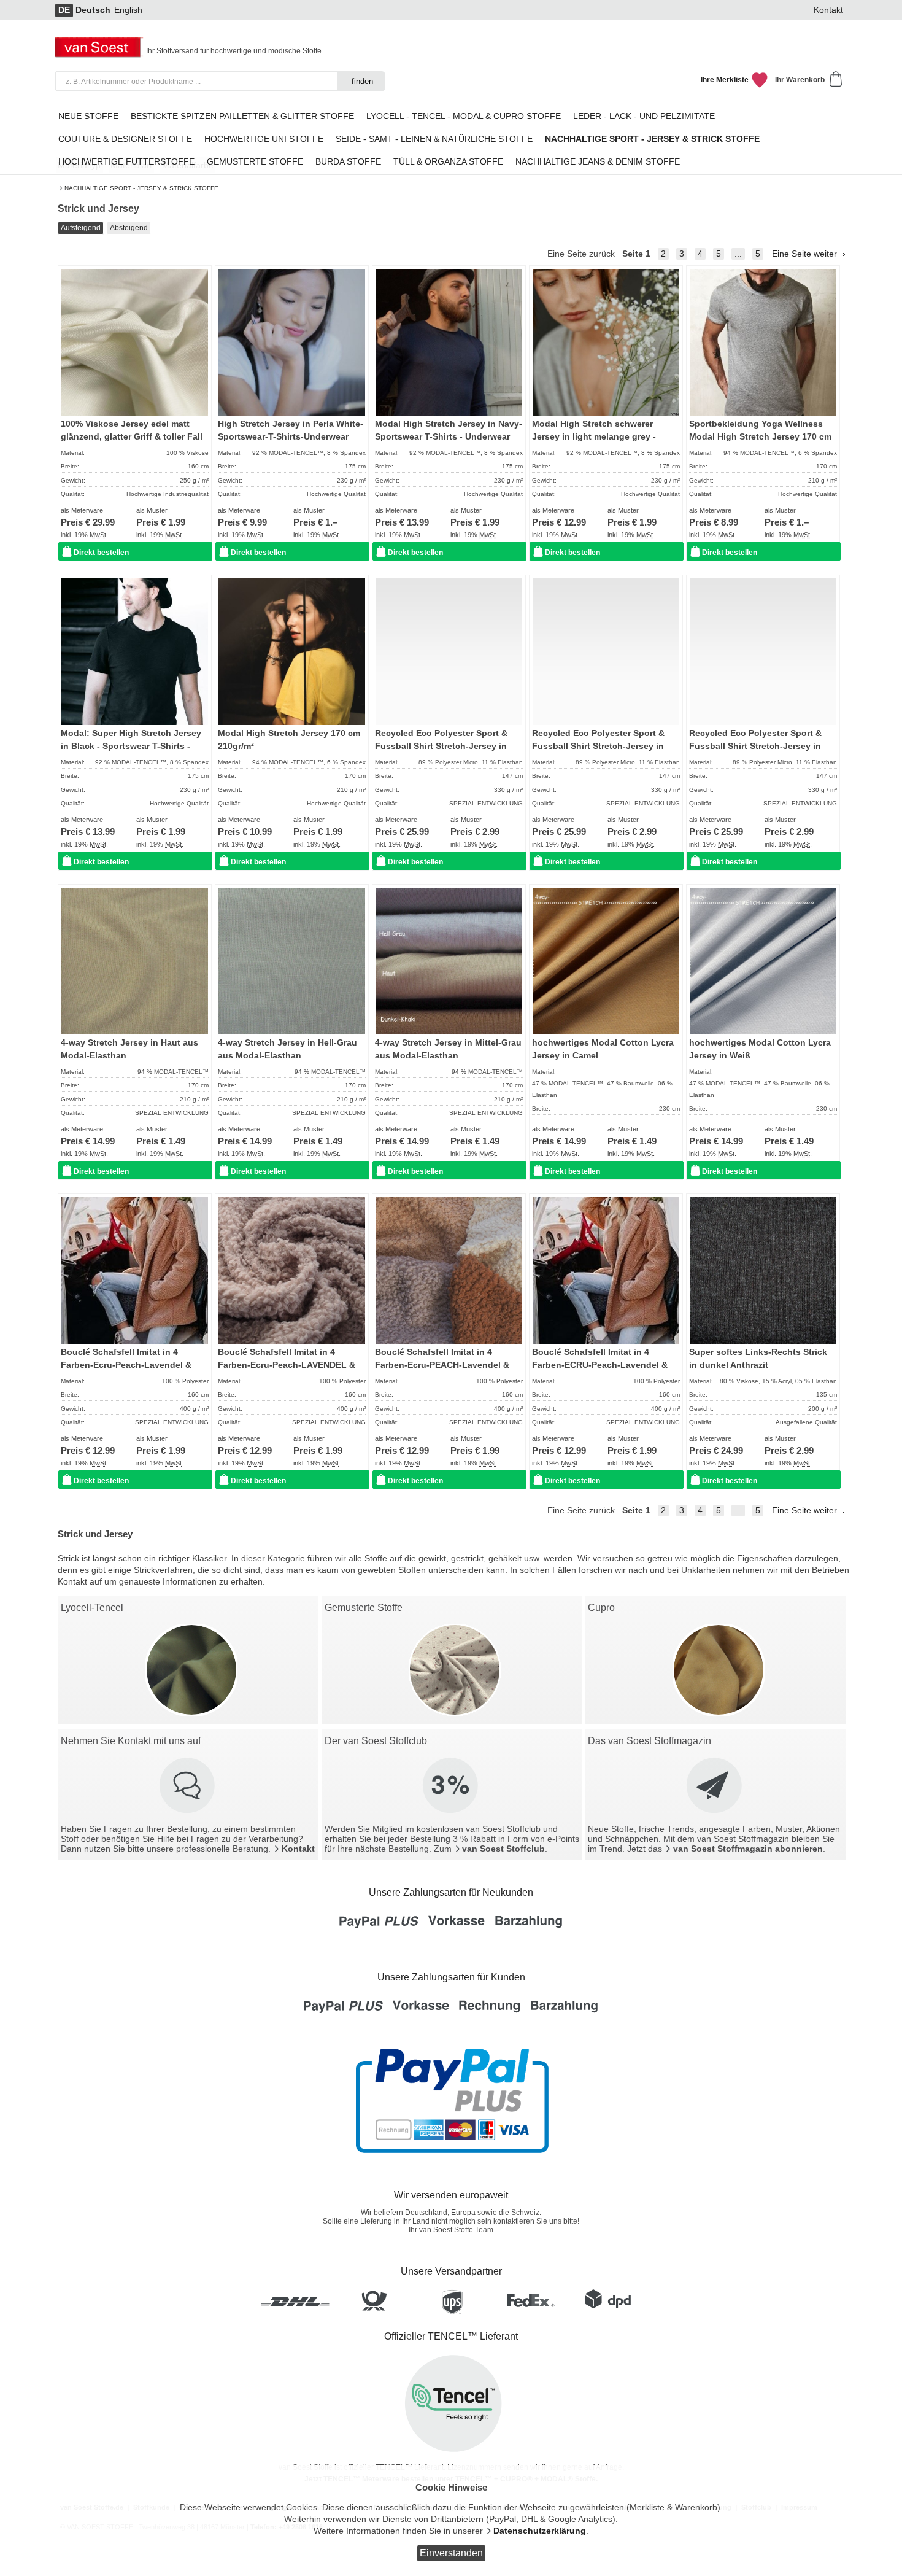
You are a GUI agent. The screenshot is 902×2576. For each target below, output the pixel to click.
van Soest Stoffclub (503, 1849)
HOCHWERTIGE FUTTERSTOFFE (126, 162)
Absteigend (129, 228)
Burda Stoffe (348, 162)
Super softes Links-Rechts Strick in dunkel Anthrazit (758, 1358)
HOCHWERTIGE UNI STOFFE (264, 139)
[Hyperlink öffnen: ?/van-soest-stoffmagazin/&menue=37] (715, 1787)
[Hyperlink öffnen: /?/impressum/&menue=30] (188, 1787)
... (738, 254)
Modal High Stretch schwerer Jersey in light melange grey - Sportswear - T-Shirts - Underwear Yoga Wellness (602, 443)
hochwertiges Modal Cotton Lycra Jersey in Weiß (760, 1049)
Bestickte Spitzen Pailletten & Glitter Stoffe (242, 116)
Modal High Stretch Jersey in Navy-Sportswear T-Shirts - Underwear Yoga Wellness (449, 436)
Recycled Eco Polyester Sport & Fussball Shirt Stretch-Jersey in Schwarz (598, 746)
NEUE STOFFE (88, 116)
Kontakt (828, 10)
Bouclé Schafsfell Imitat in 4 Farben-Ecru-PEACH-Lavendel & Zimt (442, 1365)
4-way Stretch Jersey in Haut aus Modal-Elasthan (129, 1049)
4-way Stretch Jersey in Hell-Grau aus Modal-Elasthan (287, 1049)
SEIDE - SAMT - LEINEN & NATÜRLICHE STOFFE (434, 139)
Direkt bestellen (101, 553)
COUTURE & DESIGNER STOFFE (125, 139)
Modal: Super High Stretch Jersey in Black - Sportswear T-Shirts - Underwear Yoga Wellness (131, 746)
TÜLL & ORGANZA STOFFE (448, 162)
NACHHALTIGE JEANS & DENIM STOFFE (598, 162)
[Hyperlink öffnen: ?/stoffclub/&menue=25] (452, 1787)
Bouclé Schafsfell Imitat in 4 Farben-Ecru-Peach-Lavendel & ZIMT (126, 1365)
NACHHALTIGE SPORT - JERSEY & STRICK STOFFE (141, 188)
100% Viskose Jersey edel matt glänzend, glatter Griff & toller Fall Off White (132, 436)
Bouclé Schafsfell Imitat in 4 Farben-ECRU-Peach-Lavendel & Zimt (600, 1365)
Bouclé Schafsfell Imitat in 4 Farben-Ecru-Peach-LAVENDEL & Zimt (287, 1365)
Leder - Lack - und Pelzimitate (644, 116)
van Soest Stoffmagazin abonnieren (748, 1849)
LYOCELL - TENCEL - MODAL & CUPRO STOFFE (464, 116)
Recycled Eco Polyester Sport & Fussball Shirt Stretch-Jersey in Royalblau (441, 746)
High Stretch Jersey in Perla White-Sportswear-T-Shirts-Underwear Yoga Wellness (291, 436)
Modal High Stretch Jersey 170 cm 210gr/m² (289, 739)
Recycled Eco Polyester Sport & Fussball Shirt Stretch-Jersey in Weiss (755, 746)
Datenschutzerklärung (540, 2531)
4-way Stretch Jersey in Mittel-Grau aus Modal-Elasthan (448, 1049)
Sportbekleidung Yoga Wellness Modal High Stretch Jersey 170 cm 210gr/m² (760, 436)
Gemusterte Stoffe (255, 162)
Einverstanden (451, 2553)
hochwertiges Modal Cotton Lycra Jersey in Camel (603, 1049)
